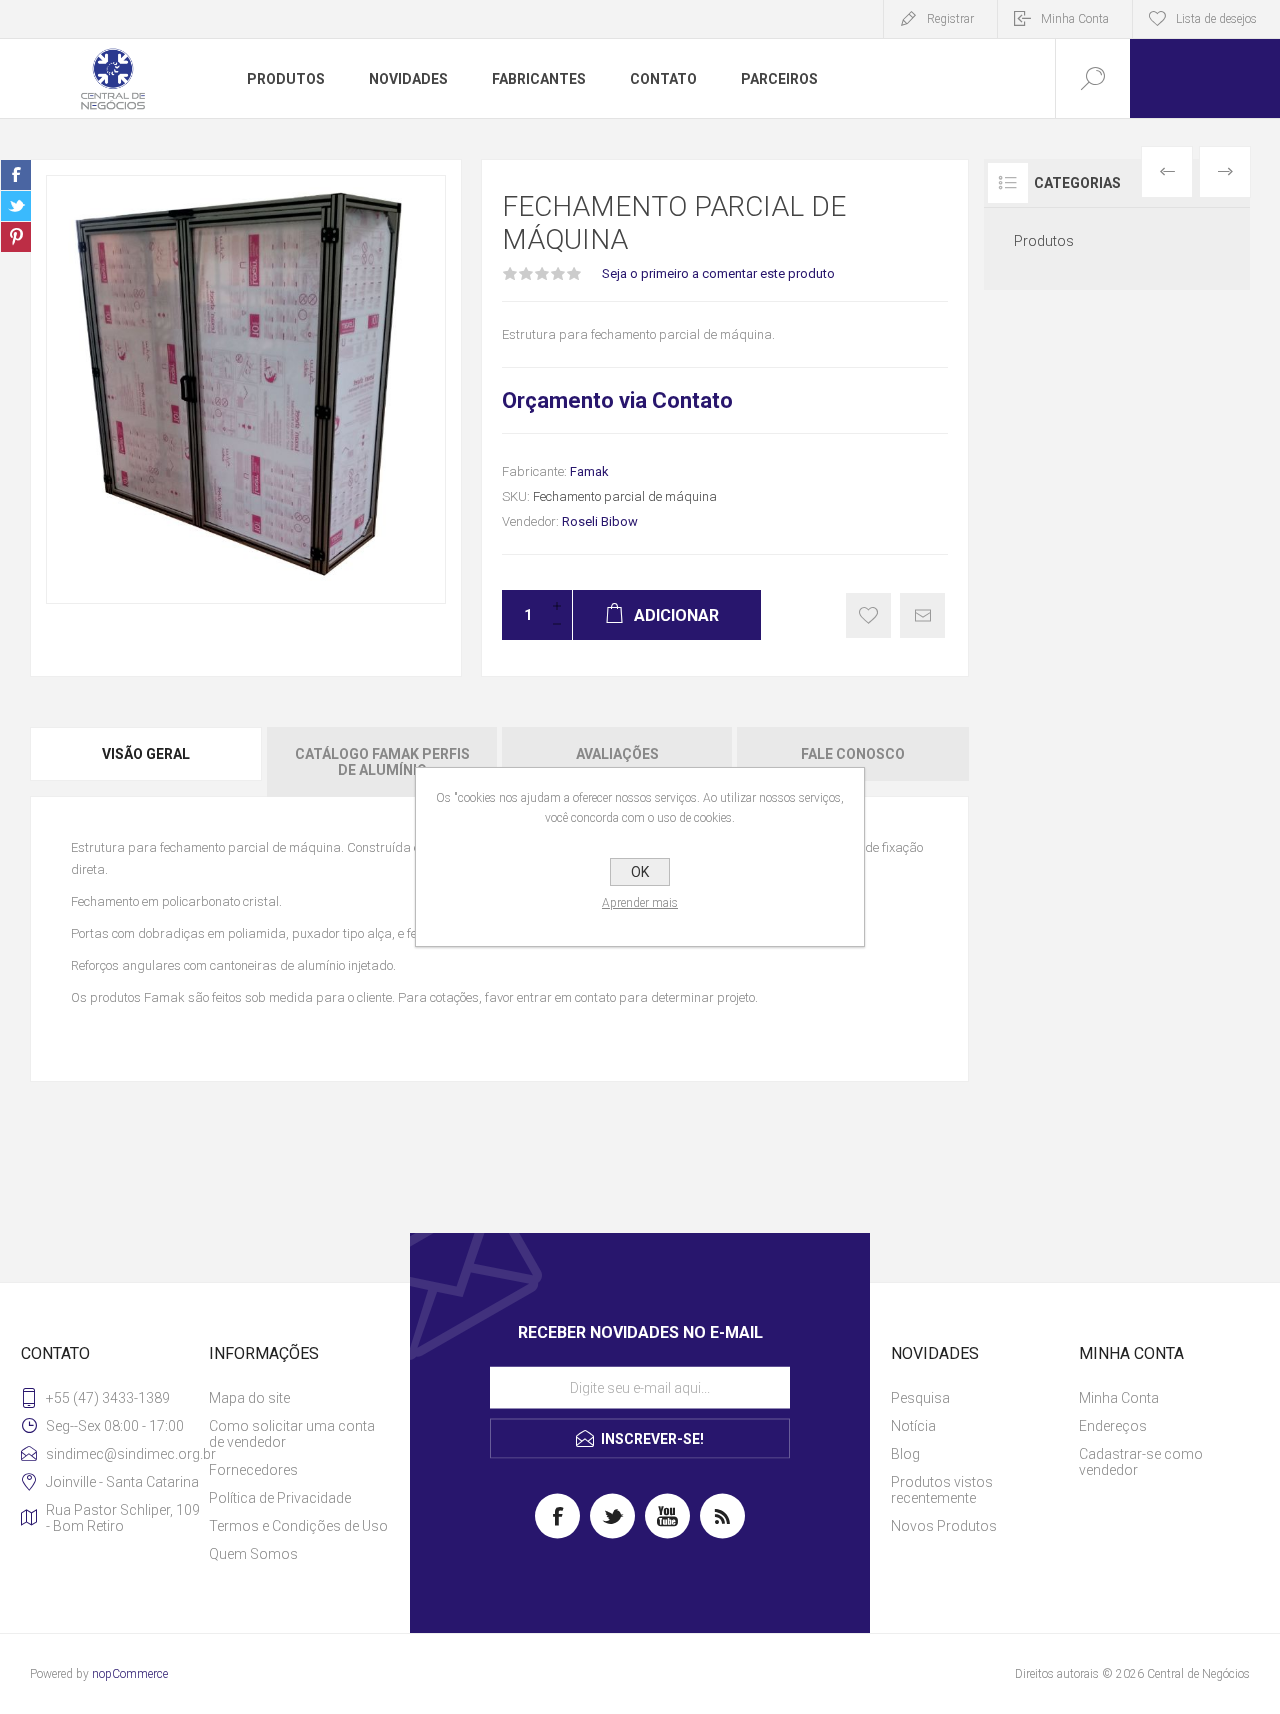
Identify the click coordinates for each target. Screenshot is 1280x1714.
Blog (905, 1454)
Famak (589, 471)
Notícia (913, 1426)
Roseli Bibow (600, 521)
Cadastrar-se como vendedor (1141, 1462)
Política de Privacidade (280, 1498)
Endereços (1113, 1426)
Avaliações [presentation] (617, 754)
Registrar (950, 19)
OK (640, 872)
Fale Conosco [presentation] (853, 754)
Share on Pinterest (16, 237)
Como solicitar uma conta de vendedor (292, 1434)
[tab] (147, 762)
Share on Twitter (16, 206)
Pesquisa (920, 1398)
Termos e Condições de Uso (298, 1526)
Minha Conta (1075, 19)
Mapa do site (249, 1398)
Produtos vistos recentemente (942, 1490)
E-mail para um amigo (922, 615)
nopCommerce (130, 1674)
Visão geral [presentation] (146, 754)
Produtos (1044, 241)
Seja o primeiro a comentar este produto (718, 273)
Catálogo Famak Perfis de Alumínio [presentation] (382, 762)
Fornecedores (253, 1470)
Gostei (868, 615)
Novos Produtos (944, 1526)
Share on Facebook (16, 175)
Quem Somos (253, 1554)
